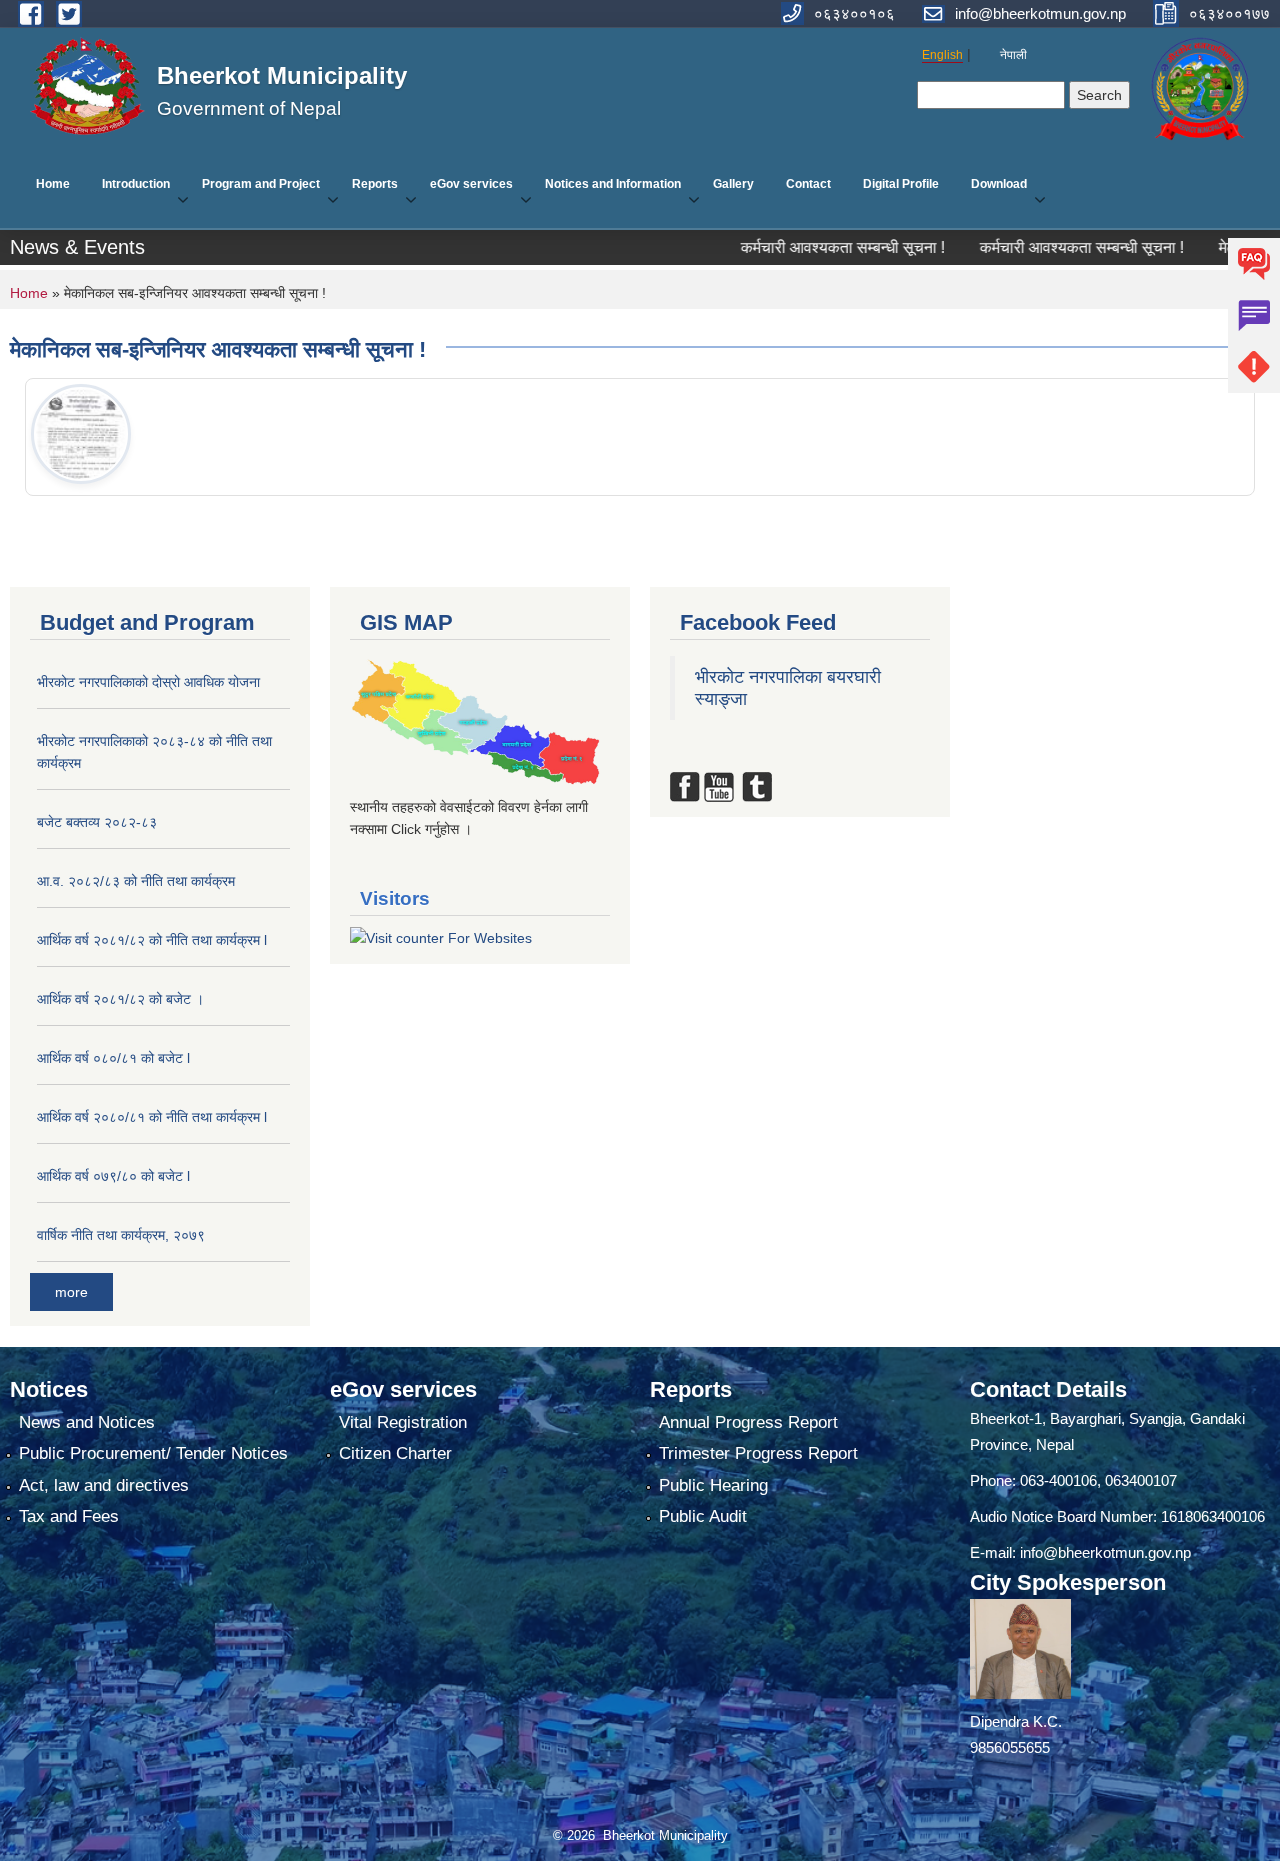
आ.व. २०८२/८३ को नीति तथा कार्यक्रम (136, 881)
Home (53, 184)
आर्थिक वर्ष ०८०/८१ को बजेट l (113, 1058)
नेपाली (1013, 55)
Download (999, 184)
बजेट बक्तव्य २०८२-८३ (97, 822)
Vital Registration (403, 1422)
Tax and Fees (69, 1516)
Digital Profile (901, 184)
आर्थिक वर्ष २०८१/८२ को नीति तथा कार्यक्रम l (152, 940)
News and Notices (87, 1422)
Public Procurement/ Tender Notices (153, 1453)
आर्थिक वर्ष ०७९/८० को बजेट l (113, 1176)
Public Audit (703, 1516)
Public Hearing (713, 1485)
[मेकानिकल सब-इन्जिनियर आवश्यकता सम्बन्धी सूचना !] (81, 434)
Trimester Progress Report (758, 1453)
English (942, 55)
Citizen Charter (395, 1453)
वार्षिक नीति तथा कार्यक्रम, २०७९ (121, 1235)
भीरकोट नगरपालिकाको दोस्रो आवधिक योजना (148, 682)
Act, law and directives (104, 1485)
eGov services (471, 184)
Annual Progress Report (748, 1422)
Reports (375, 184)
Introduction (136, 184)
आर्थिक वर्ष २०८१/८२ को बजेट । (120, 999)
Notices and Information (613, 184)
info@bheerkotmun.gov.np (1105, 1552)
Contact (808, 184)
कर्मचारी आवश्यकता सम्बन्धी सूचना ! (784, 247)
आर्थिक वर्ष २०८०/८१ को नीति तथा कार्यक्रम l (152, 1117)
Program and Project (261, 184)
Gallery (733, 184)
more (71, 1292)
